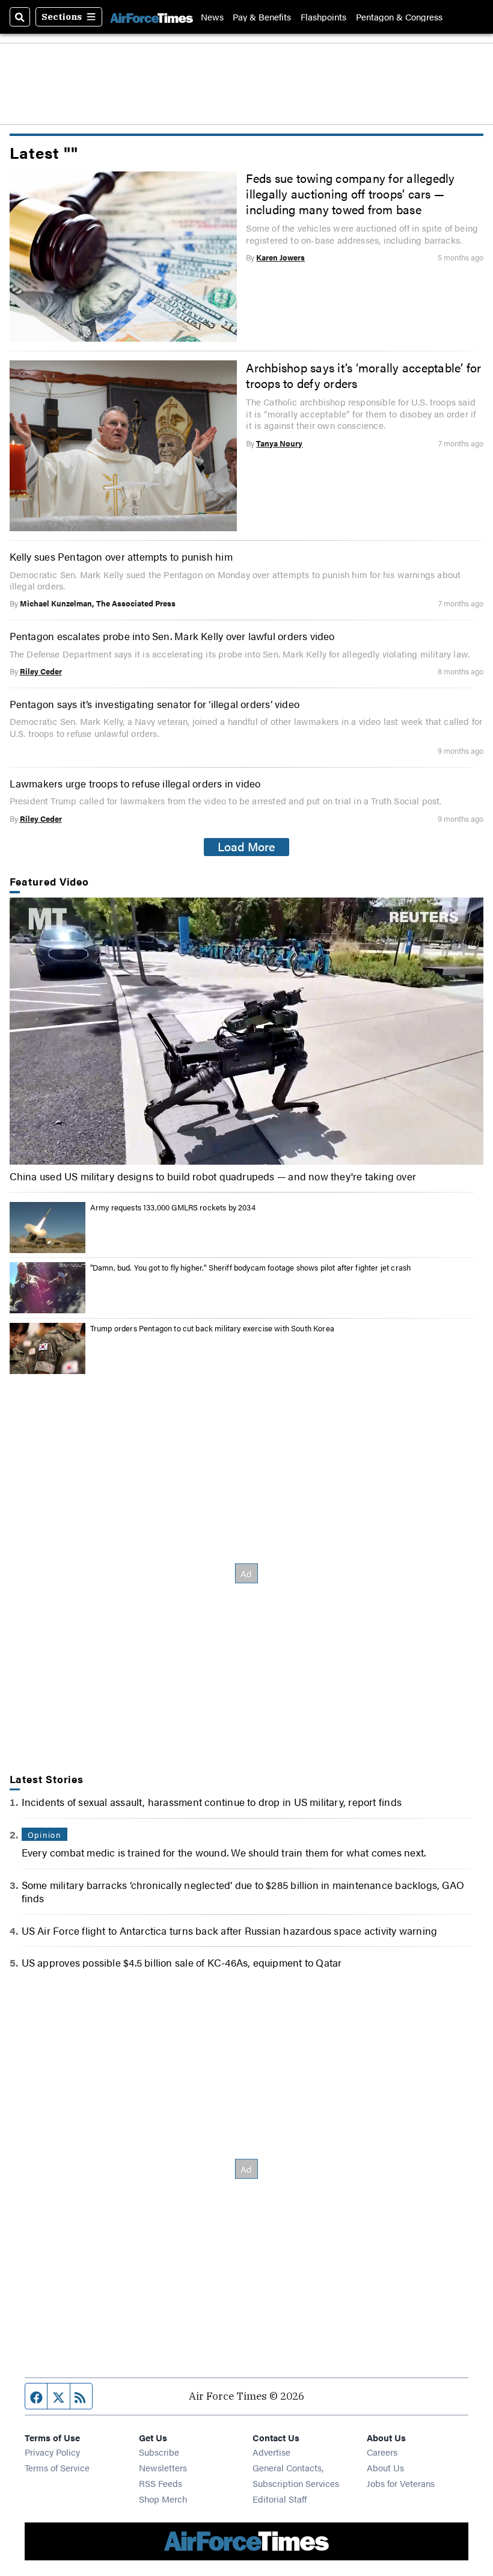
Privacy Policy (52, 2452)
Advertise (271, 2452)
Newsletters (163, 2467)
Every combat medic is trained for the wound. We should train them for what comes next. (224, 1852)
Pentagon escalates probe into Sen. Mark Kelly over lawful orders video (172, 636)
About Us (385, 2467)
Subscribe (159, 2452)
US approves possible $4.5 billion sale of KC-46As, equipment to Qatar (182, 1962)
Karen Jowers (280, 257)
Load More (246, 846)
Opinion (44, 1835)
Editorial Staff (280, 2499)
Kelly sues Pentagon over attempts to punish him (121, 556)
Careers (382, 2452)
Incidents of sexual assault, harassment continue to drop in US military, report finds (212, 1801)
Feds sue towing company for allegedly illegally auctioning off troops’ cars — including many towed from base (350, 194)
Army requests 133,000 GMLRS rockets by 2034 (173, 1207)
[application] (247, 1031)
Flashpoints (323, 17)
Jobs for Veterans (401, 2483)
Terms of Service (57, 2467)
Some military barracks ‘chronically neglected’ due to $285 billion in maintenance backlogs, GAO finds (243, 1891)
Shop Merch (163, 2499)
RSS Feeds (161, 2483)
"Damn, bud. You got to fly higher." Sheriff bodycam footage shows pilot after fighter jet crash (251, 1267)
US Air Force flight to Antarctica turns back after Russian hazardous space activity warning (230, 1930)
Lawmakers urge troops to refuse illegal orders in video (135, 783)
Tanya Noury (279, 443)
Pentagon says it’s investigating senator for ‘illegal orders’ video (155, 704)
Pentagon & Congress (399, 17)
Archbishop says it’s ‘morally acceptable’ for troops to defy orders (363, 375)
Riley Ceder (41, 671)
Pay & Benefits (262, 17)
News (212, 17)
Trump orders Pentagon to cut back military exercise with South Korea (212, 1328)
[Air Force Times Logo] (152, 17)
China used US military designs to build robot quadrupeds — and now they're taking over (213, 1176)
